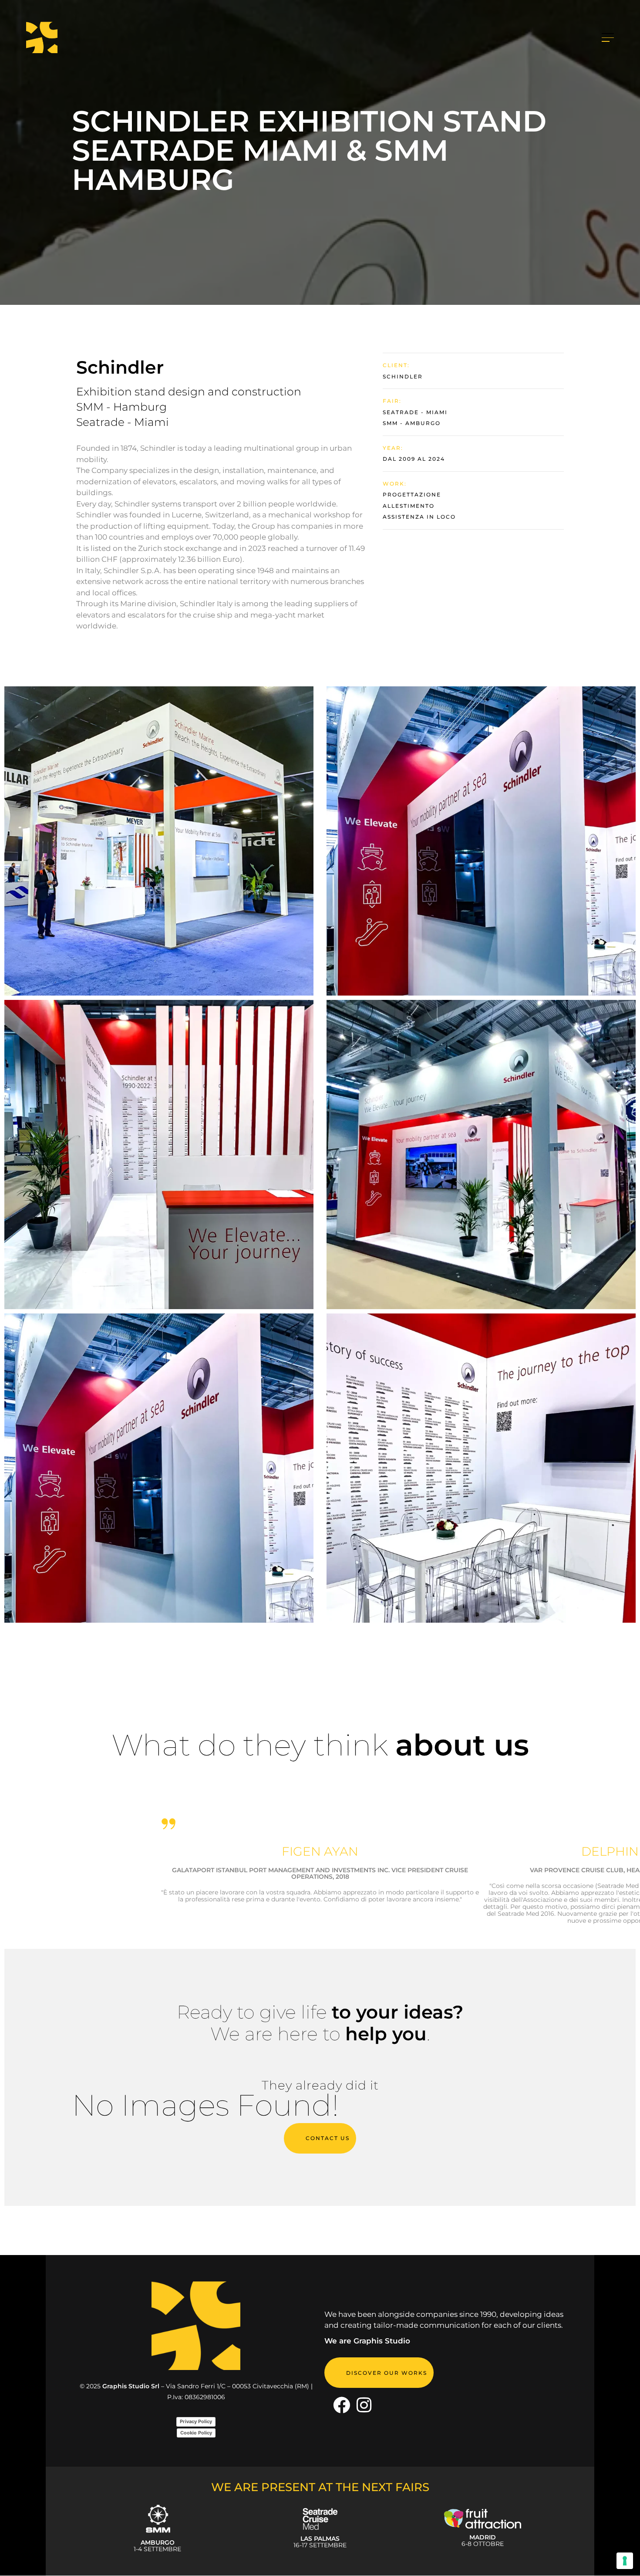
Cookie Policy (196, 2433)
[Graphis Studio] (342, 2406)
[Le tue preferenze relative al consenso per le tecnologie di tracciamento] (625, 2561)
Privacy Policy (196, 2422)
